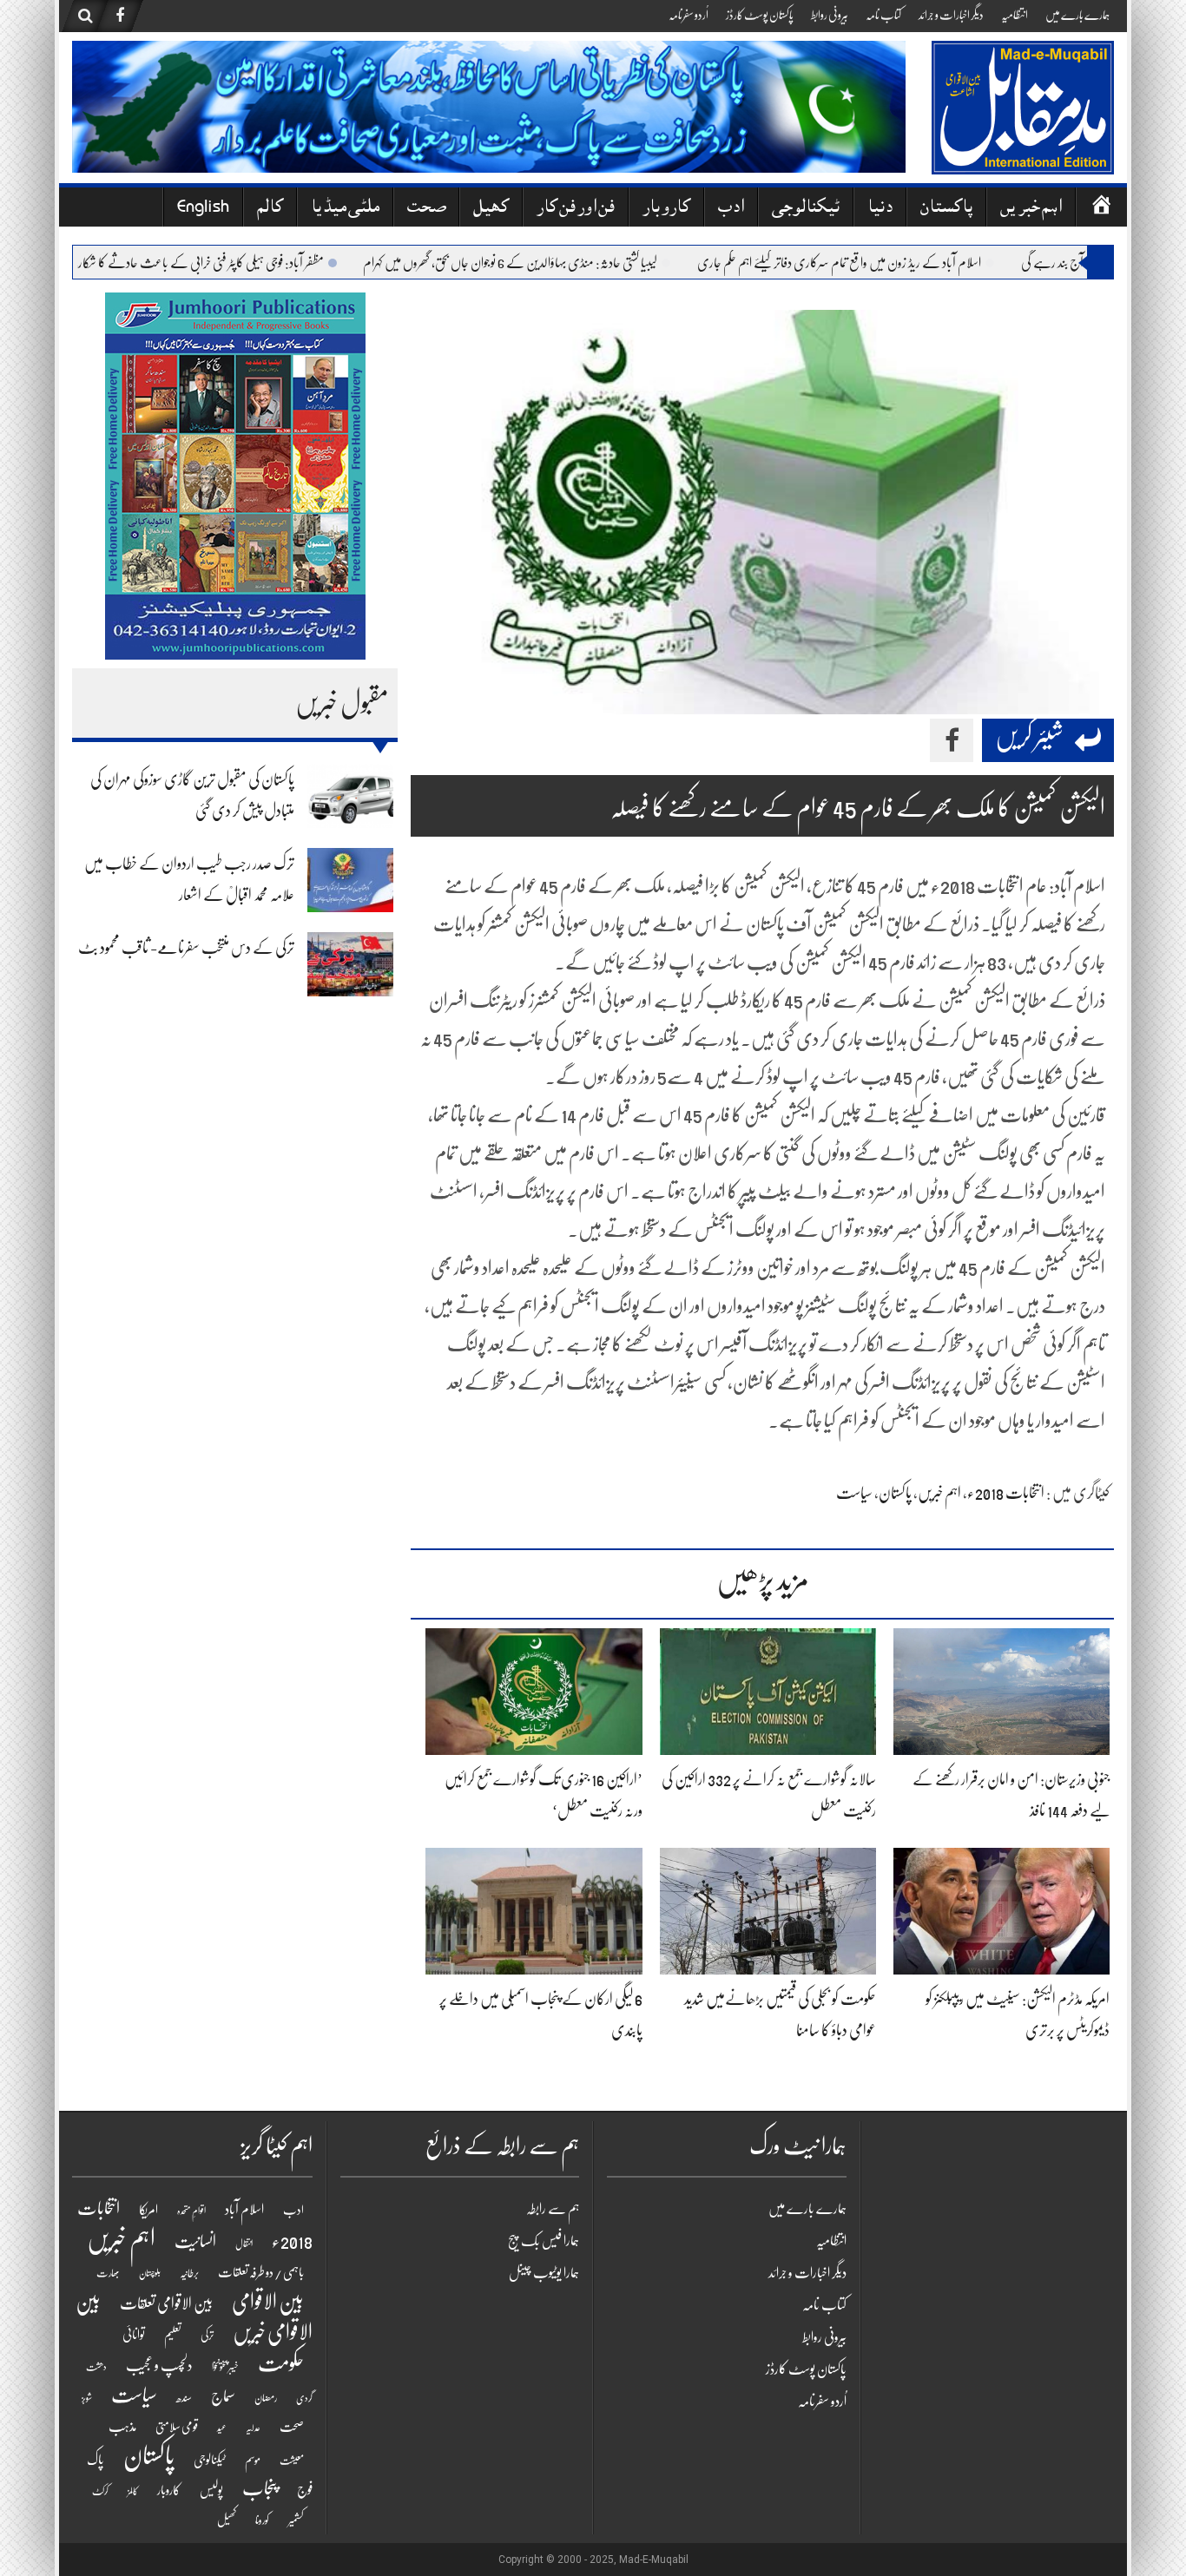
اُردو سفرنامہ (689, 15)
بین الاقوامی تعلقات (166, 2304)
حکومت (281, 2363)
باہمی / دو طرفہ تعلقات (261, 2272)
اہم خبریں (1031, 209)
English (203, 209)
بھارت (108, 2273)
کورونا (262, 2520)
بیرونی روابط (830, 15)
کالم (270, 209)
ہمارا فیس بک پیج (544, 2241)
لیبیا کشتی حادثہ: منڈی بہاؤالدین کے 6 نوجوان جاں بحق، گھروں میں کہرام (565, 263)
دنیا (880, 209)
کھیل (491, 209)
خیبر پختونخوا (225, 2367)
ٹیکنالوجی (806, 209)
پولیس (211, 2490)
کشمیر (296, 2520)
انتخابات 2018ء (1006, 1493)
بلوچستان (150, 2274)
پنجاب (260, 2488)
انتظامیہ (1015, 15)
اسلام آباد (244, 2210)
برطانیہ (189, 2273)
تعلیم (173, 2335)
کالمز (133, 2491)
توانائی (134, 2335)
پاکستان (946, 209)
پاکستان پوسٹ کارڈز (760, 15)
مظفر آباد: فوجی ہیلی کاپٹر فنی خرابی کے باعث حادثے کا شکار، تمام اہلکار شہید (225, 263)
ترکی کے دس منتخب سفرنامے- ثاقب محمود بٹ (186, 948)
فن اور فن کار (576, 209)
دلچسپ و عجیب (159, 2366)
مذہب (122, 2427)
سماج (223, 2396)
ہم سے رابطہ (553, 2209)
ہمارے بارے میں (1077, 15)
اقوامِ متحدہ (191, 2211)
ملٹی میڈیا (345, 209)
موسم (253, 2460)
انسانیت (195, 2242)
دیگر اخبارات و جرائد (951, 15)
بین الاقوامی (268, 2302)
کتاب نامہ (883, 15)
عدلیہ (253, 2428)
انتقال (244, 2244)
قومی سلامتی (177, 2427)
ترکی (207, 2335)
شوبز (87, 2399)
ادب (731, 209)
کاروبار (666, 209)
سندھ (184, 2398)
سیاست (854, 1493)
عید (222, 2428)
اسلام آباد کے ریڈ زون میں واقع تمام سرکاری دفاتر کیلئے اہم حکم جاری (894, 263)
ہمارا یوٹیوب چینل (544, 2273)
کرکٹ (100, 2491)
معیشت (292, 2461)
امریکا (148, 2210)
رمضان (266, 2398)
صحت (426, 209)
